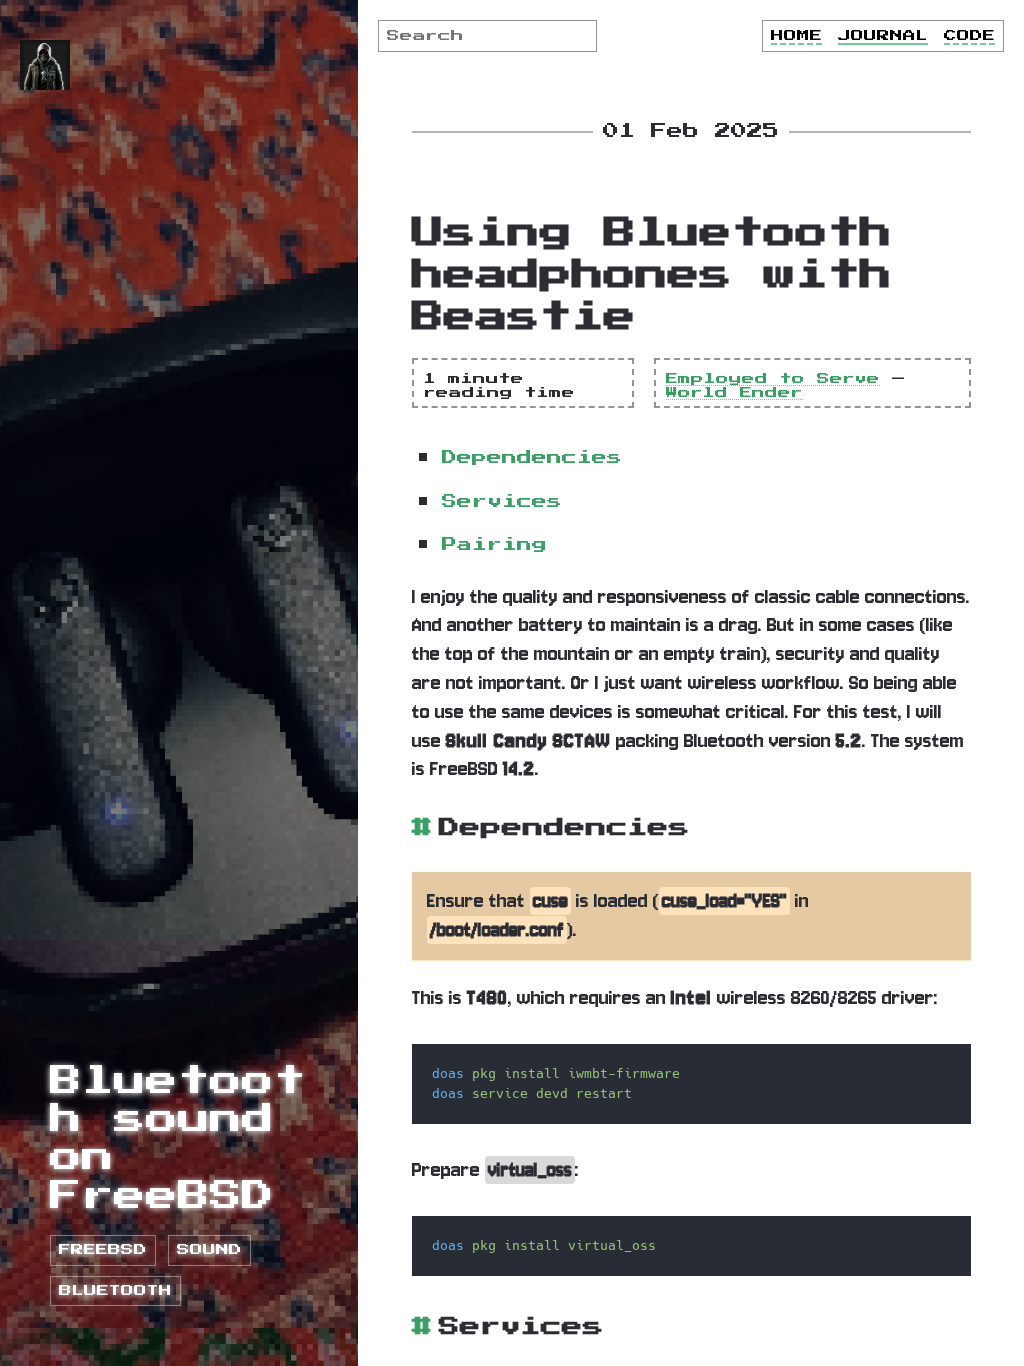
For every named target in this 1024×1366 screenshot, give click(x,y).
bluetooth (115, 1291)
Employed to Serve (773, 379)
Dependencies (532, 457)
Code (969, 36)
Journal (883, 36)
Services (502, 501)
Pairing (494, 544)
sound (209, 1250)
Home (796, 36)
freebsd (103, 1250)
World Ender (734, 393)
